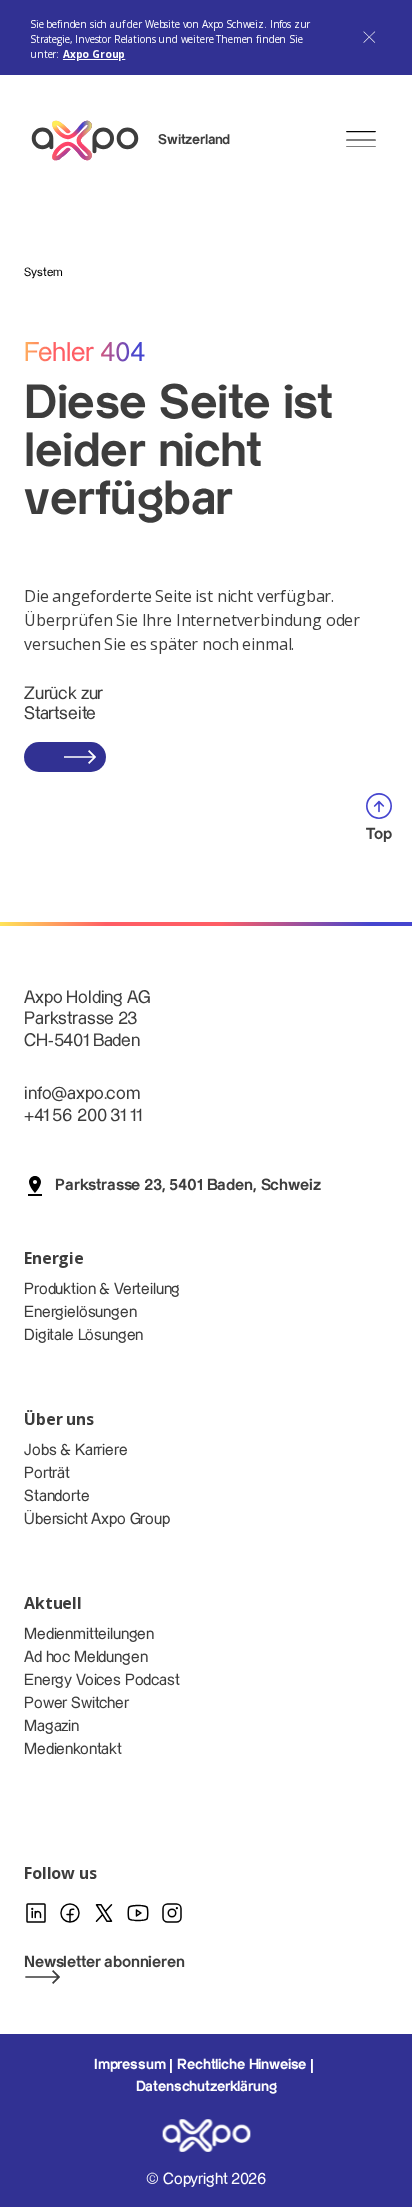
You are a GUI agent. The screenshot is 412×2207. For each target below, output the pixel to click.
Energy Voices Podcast (102, 1680)
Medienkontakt (73, 1749)
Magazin (51, 1726)
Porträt (47, 1473)
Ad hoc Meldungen (85, 1657)
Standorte (57, 1496)
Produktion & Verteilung (102, 1289)
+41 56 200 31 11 (82, 1115)
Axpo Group (94, 54)
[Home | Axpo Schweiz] (94, 140)
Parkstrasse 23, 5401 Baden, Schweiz (187, 1185)
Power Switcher (76, 1703)
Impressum (130, 2065)
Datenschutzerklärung (206, 2087)
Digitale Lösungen (83, 1335)
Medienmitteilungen (89, 1634)
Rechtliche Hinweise (241, 2065)
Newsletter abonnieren (104, 1962)
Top (379, 834)
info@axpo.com (82, 1093)
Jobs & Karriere (76, 1450)
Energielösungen (80, 1312)
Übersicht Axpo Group (97, 1519)
